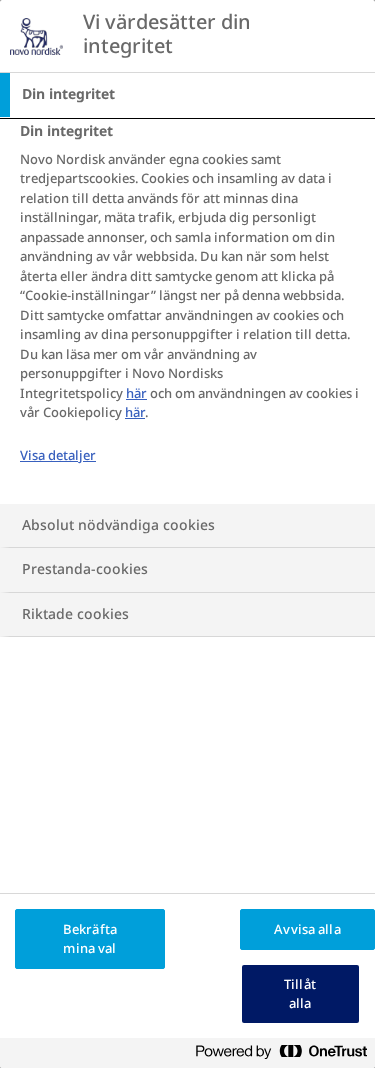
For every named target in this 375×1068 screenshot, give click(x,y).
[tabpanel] (190, 310)
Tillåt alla (300, 994)
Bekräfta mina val (90, 939)
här (136, 393)
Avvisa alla (307, 929)
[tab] (187, 95)
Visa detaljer (58, 455)
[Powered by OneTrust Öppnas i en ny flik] (289, 1055)
